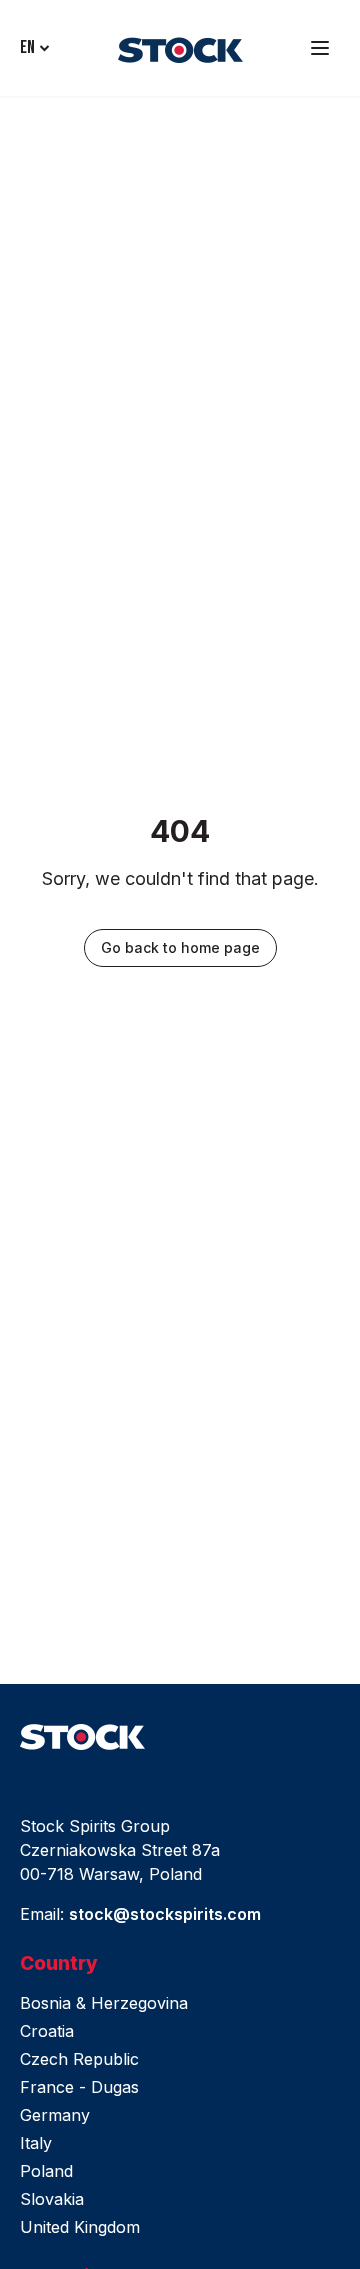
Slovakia (52, 2199)
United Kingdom (80, 2227)
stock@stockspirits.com (165, 1914)
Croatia (47, 2031)
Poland (46, 2171)
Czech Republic (79, 2059)
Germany (55, 2115)
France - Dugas (79, 2087)
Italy (36, 2143)
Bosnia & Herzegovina (104, 2003)
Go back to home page (180, 947)
